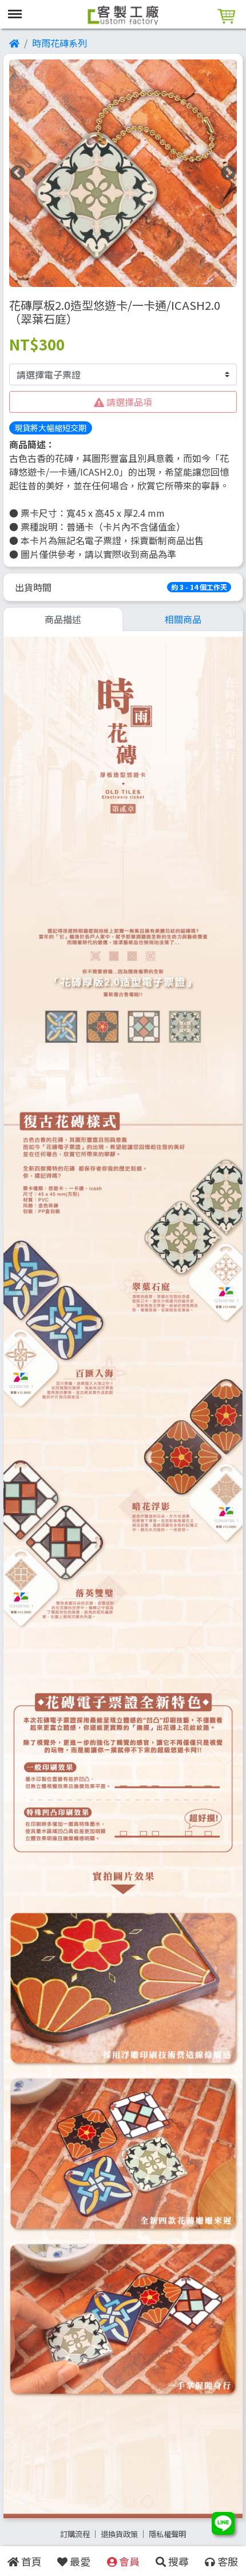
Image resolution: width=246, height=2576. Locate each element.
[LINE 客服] (223, 2525)
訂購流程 (75, 2534)
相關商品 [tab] (183, 619)
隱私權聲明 (167, 2534)
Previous (18, 173)
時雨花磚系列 (59, 43)
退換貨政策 (119, 2534)
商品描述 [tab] (63, 619)
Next (228, 173)
